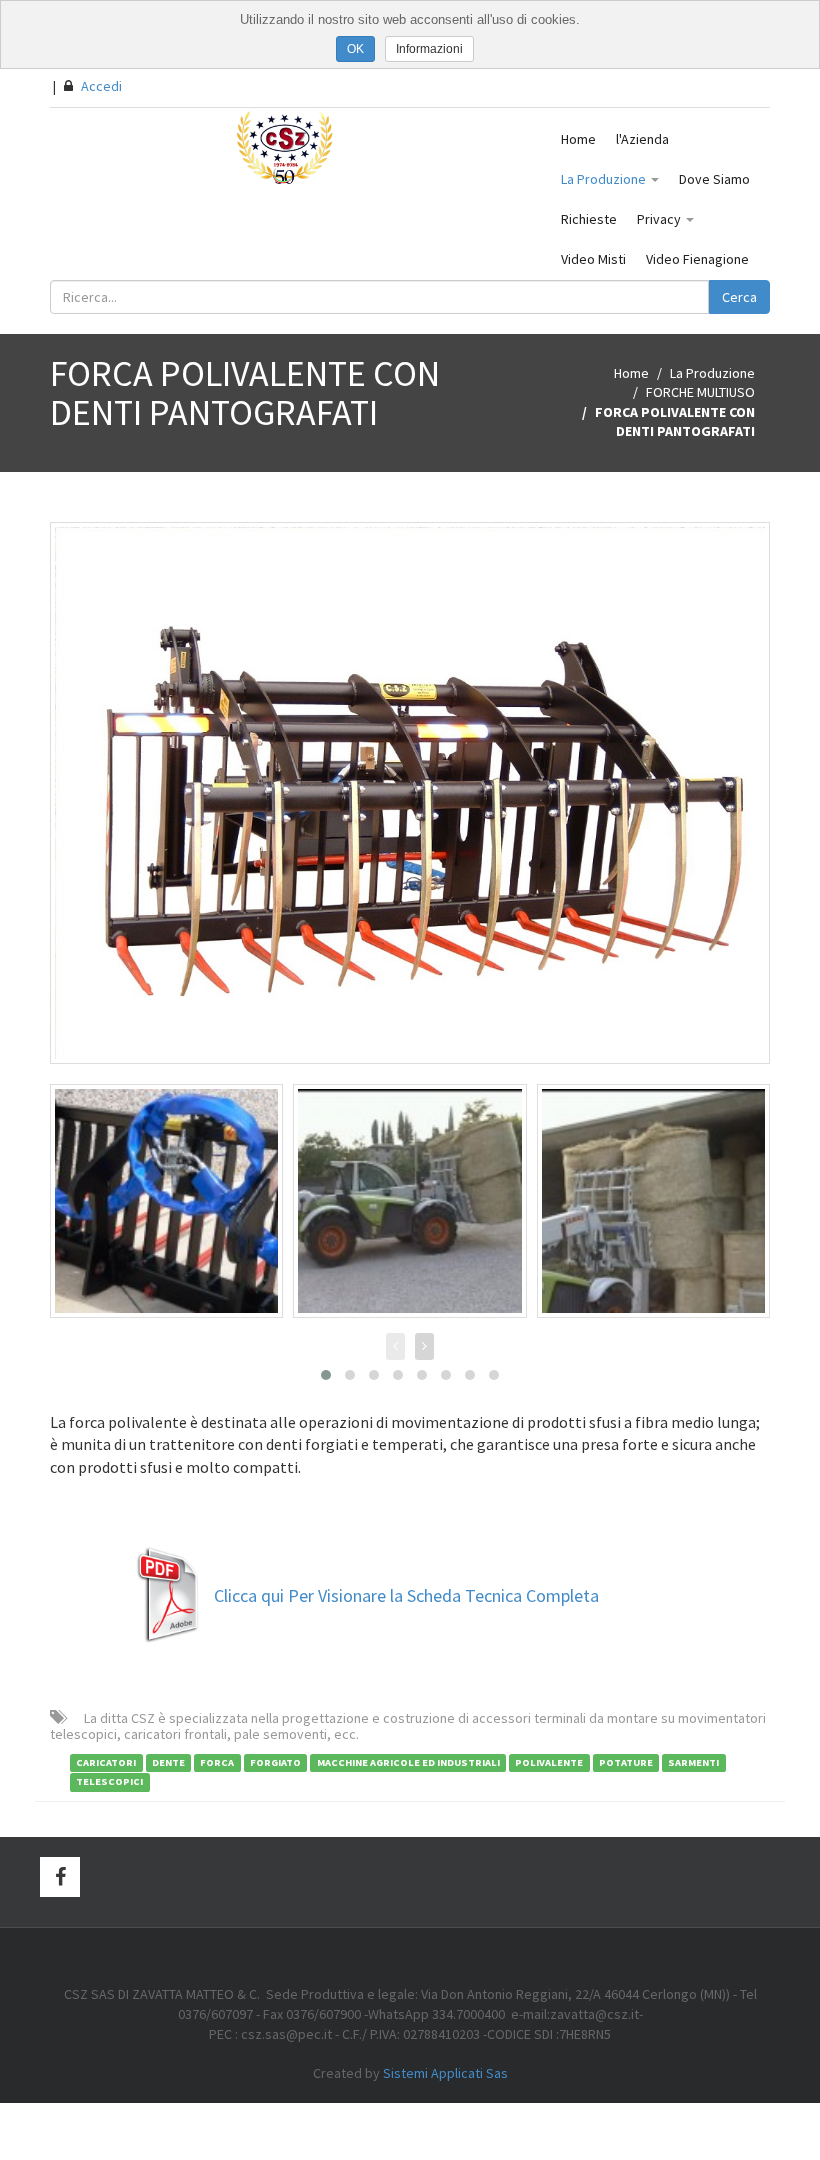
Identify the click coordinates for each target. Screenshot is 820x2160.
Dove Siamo (714, 179)
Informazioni (429, 49)
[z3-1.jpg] (409, 1200)
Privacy (660, 219)
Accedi (100, 86)
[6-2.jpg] (166, 1200)
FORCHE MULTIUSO (700, 392)
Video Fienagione (697, 259)
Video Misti (593, 259)
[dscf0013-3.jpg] (410, 793)
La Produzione (605, 179)
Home (578, 139)
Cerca (739, 297)
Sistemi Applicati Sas (445, 2073)
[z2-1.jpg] (653, 1200)
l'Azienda (642, 139)
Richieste (589, 219)
